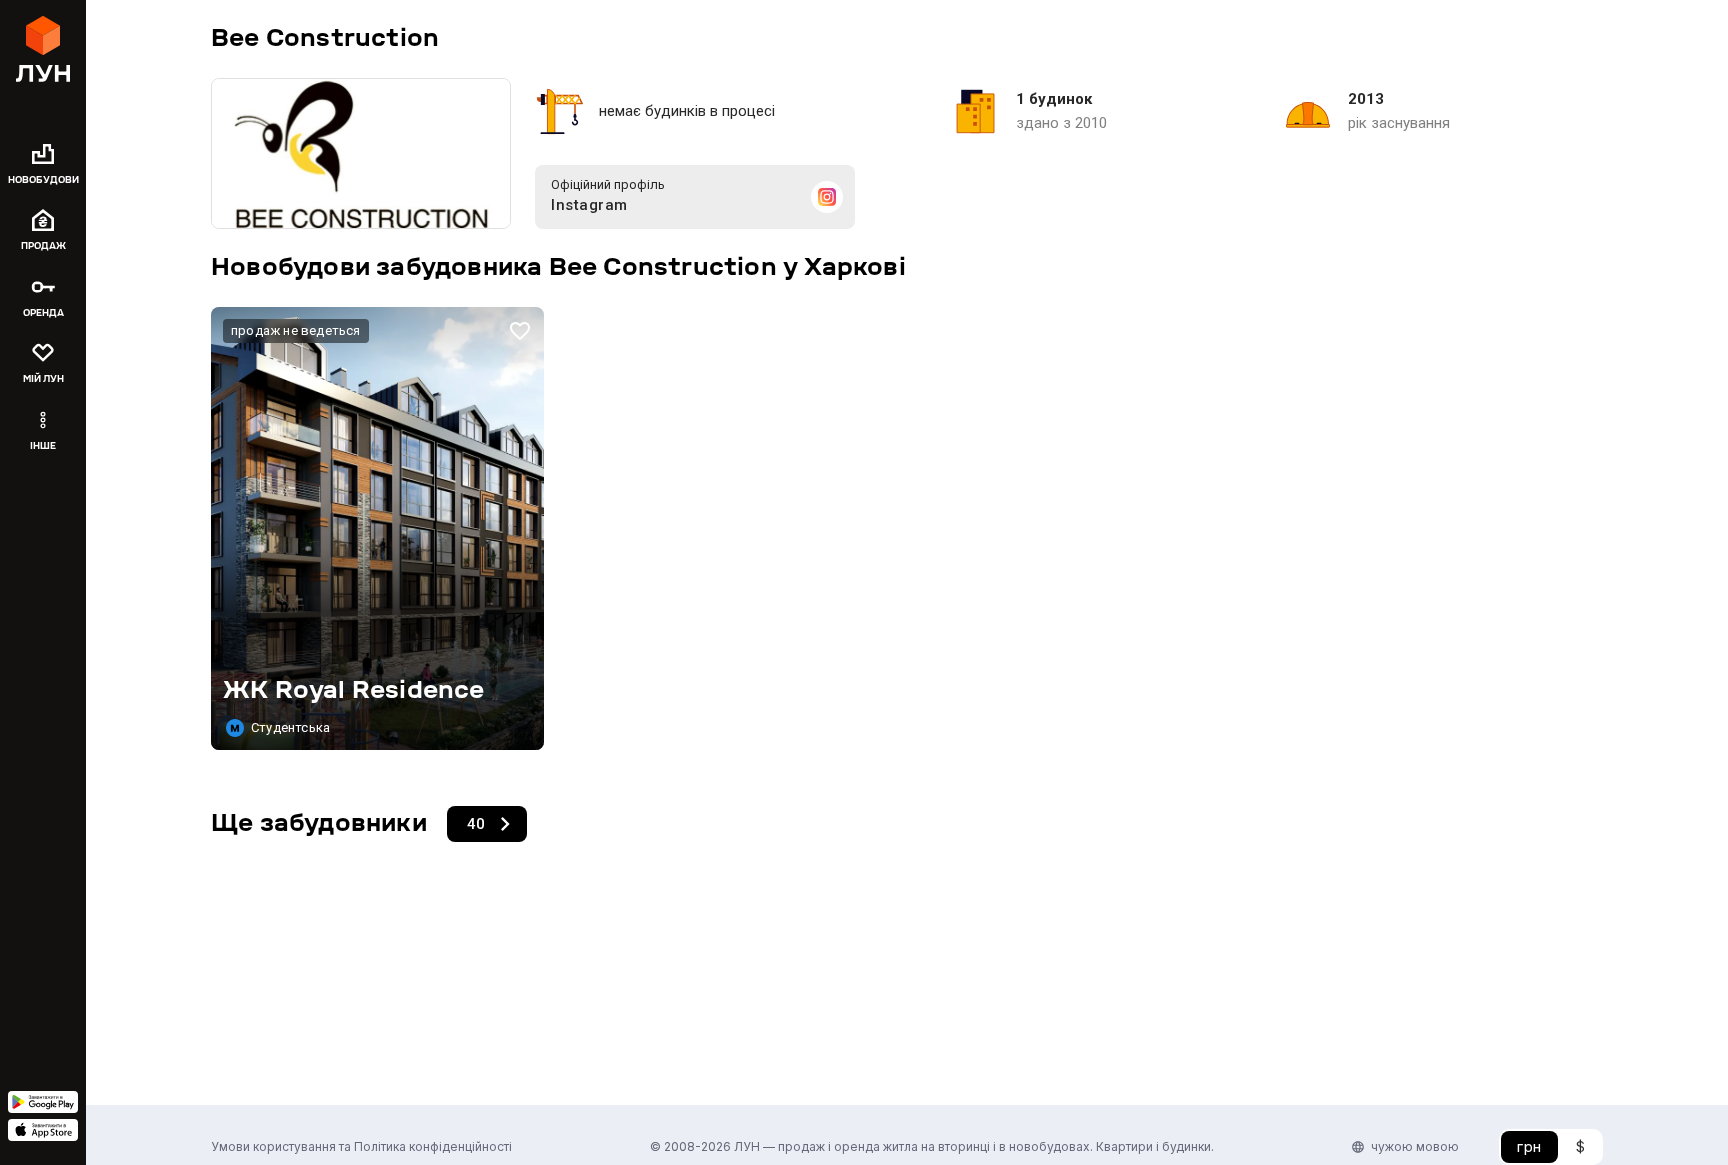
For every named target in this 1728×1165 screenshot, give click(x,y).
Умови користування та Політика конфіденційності (361, 1146)
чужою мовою (1415, 1146)
